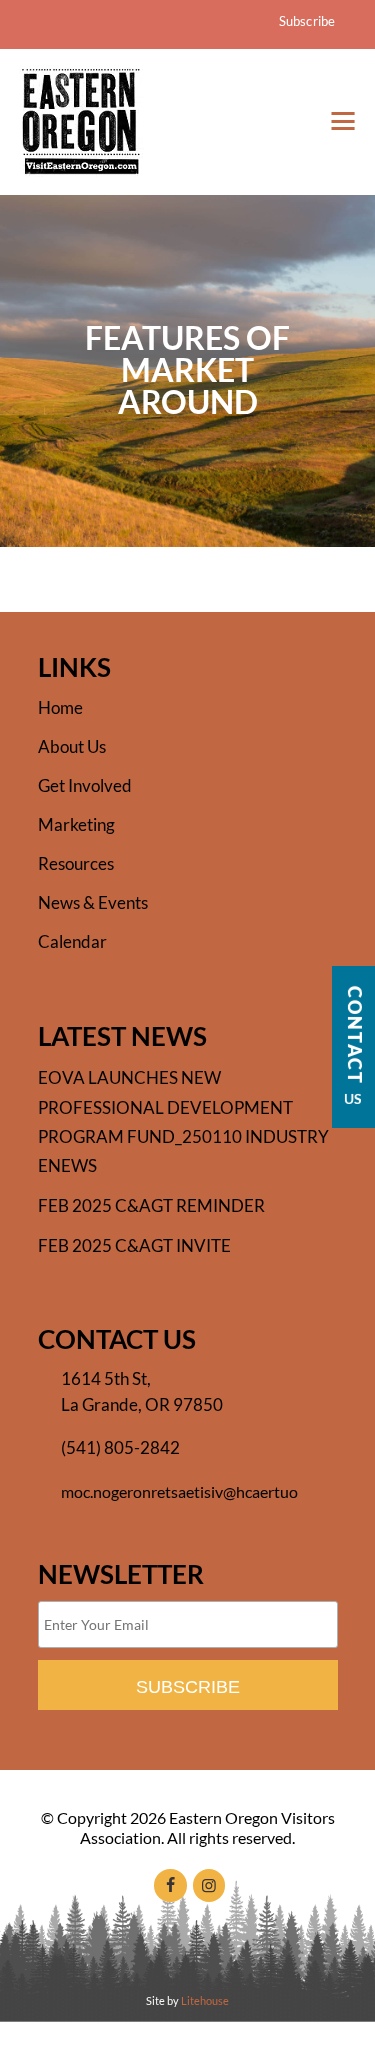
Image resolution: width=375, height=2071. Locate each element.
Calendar (72, 941)
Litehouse (205, 2000)
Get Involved (85, 785)
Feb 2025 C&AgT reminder (151, 1205)
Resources (76, 863)
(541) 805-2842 (120, 1447)
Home (60, 707)
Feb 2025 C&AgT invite (134, 1245)
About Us (72, 746)
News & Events (93, 902)
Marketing (76, 824)
